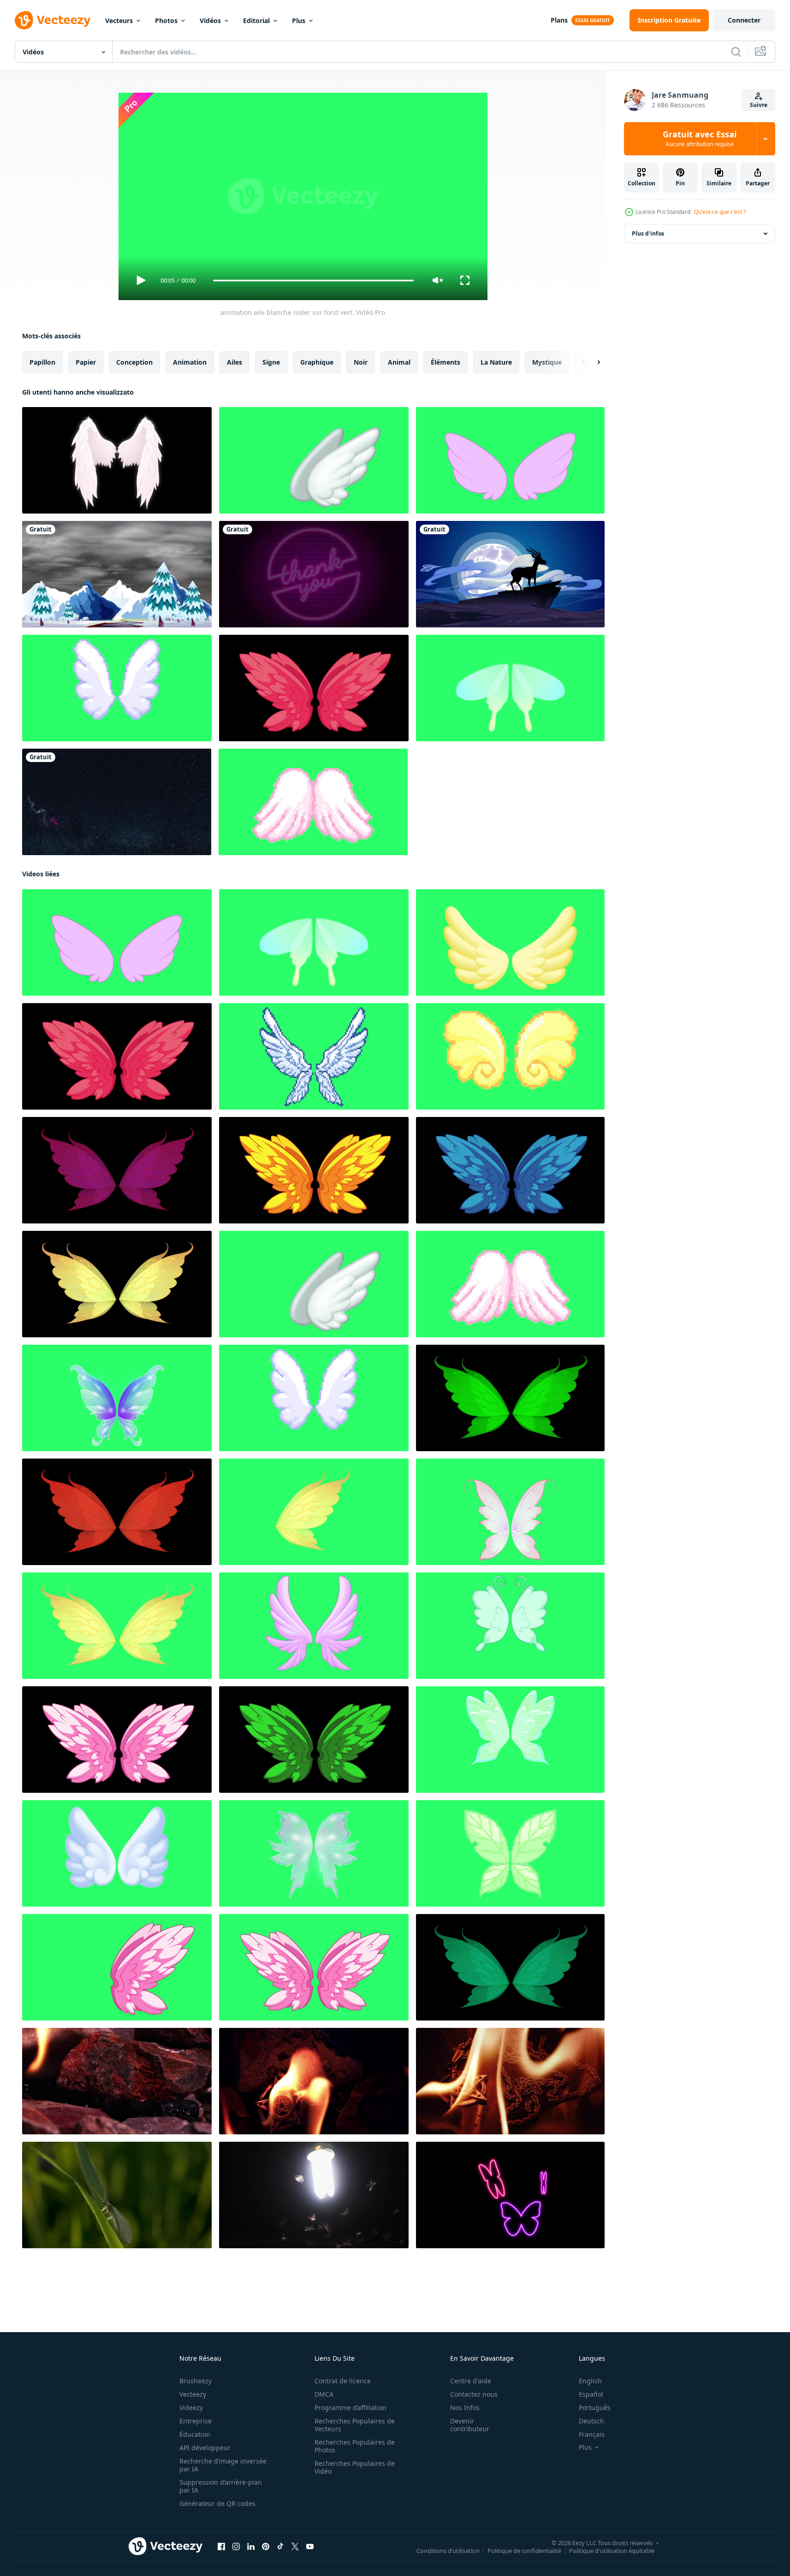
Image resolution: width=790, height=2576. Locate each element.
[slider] (313, 281)
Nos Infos (465, 2408)
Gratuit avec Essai (700, 139)
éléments (445, 362)
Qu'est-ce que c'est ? (720, 212)
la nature (496, 362)
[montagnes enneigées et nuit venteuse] (117, 574)
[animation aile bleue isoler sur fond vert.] (314, 1056)
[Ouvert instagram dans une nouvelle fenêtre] (236, 2546)
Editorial (256, 21)
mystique (547, 362)
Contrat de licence (343, 2381)
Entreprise (196, 2421)
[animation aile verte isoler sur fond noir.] (510, 1398)
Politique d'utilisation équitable (612, 2551)
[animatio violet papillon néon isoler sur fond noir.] (510, 2195)
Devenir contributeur (470, 2425)
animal (399, 362)
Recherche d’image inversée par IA (223, 2465)
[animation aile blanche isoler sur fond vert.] (314, 460)
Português (595, 2408)
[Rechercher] (736, 52)
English (590, 2381)
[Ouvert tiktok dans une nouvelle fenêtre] (280, 2546)
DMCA (324, 2394)
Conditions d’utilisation (448, 2551)
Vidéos (210, 21)
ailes (235, 362)
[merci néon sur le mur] (314, 574)
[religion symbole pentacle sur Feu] (117, 2081)
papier (86, 362)
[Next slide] (591, 362)
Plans (559, 20)
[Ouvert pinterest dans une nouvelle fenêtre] (266, 2546)
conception (134, 362)
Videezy (191, 2408)
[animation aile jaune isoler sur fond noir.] (314, 1170)
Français (592, 2434)
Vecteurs (119, 21)
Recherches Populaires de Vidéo (355, 2467)
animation (190, 362)
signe (271, 362)
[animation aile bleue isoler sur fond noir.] (510, 1170)
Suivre (759, 105)
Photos (166, 21)
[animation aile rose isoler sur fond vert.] (314, 1967)
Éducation (195, 2434)
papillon (42, 362)
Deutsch (591, 2421)
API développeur (205, 2448)
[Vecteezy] (53, 20)
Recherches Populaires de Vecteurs (355, 2425)
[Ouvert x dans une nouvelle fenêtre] (295, 2546)
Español (591, 2394)
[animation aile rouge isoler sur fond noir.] (314, 688)
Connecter (744, 20)
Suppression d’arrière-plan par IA (221, 2486)
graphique (317, 362)
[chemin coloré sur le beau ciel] (117, 802)
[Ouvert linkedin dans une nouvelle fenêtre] (251, 2546)
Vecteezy (193, 2394)
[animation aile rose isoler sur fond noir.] (117, 1170)
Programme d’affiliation (350, 2408)
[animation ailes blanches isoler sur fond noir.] (117, 460)
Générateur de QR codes (217, 2503)
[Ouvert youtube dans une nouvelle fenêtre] (310, 2546)
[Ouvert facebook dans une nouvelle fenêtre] (221, 2546)
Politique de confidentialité (524, 2551)
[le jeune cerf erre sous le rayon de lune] (510, 574)
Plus (299, 21)
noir (361, 362)
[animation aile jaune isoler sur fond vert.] (510, 460)
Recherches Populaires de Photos (355, 2446)
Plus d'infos (648, 233)
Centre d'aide (471, 2381)
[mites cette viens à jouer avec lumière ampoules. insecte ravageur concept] (314, 2195)
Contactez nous (474, 2394)
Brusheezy (196, 2381)
